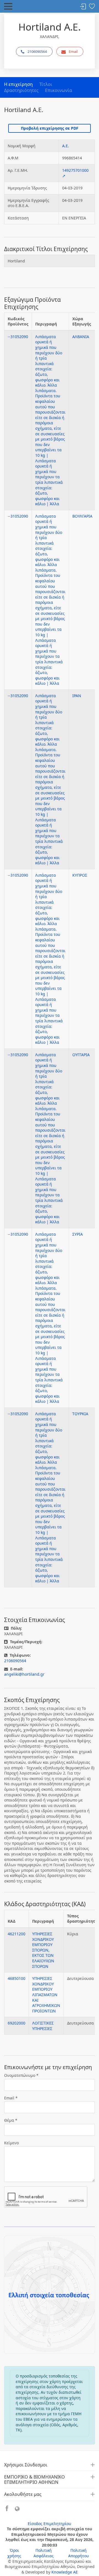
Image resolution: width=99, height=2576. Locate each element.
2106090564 (37, 51)
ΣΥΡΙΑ (78, 1234)
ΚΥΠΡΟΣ (80, 875)
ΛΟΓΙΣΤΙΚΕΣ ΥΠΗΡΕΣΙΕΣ (43, 2026)
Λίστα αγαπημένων (92, 7)
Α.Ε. (66, 146)
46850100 (16, 1978)
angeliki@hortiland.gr (24, 1674)
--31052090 (18, 337)
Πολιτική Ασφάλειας (44, 2553)
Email (73, 51)
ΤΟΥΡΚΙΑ (80, 1414)
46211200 (16, 1934)
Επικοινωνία (59, 90)
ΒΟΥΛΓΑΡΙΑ (82, 516)
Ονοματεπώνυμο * (21, 2075)
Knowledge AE (65, 2572)
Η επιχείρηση (18, 84)
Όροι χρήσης (14, 2553)
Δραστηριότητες (21, 90)
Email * (11, 2098)
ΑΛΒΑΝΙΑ (81, 337)
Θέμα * (11, 2120)
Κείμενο (11, 2143)
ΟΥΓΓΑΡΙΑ (81, 1055)
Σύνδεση (83, 7)
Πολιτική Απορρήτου (79, 2553)
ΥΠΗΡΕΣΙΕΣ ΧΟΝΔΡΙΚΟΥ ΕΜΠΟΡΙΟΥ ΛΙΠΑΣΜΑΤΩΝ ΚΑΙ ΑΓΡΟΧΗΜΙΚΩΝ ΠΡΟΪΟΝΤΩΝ (46, 1995)
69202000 (16, 2023)
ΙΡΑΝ (77, 696)
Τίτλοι (46, 84)
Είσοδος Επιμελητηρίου (50, 2524)
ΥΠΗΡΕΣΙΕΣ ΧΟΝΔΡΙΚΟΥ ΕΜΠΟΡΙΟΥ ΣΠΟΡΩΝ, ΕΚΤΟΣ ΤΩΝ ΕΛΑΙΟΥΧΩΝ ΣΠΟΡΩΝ (43, 1950)
